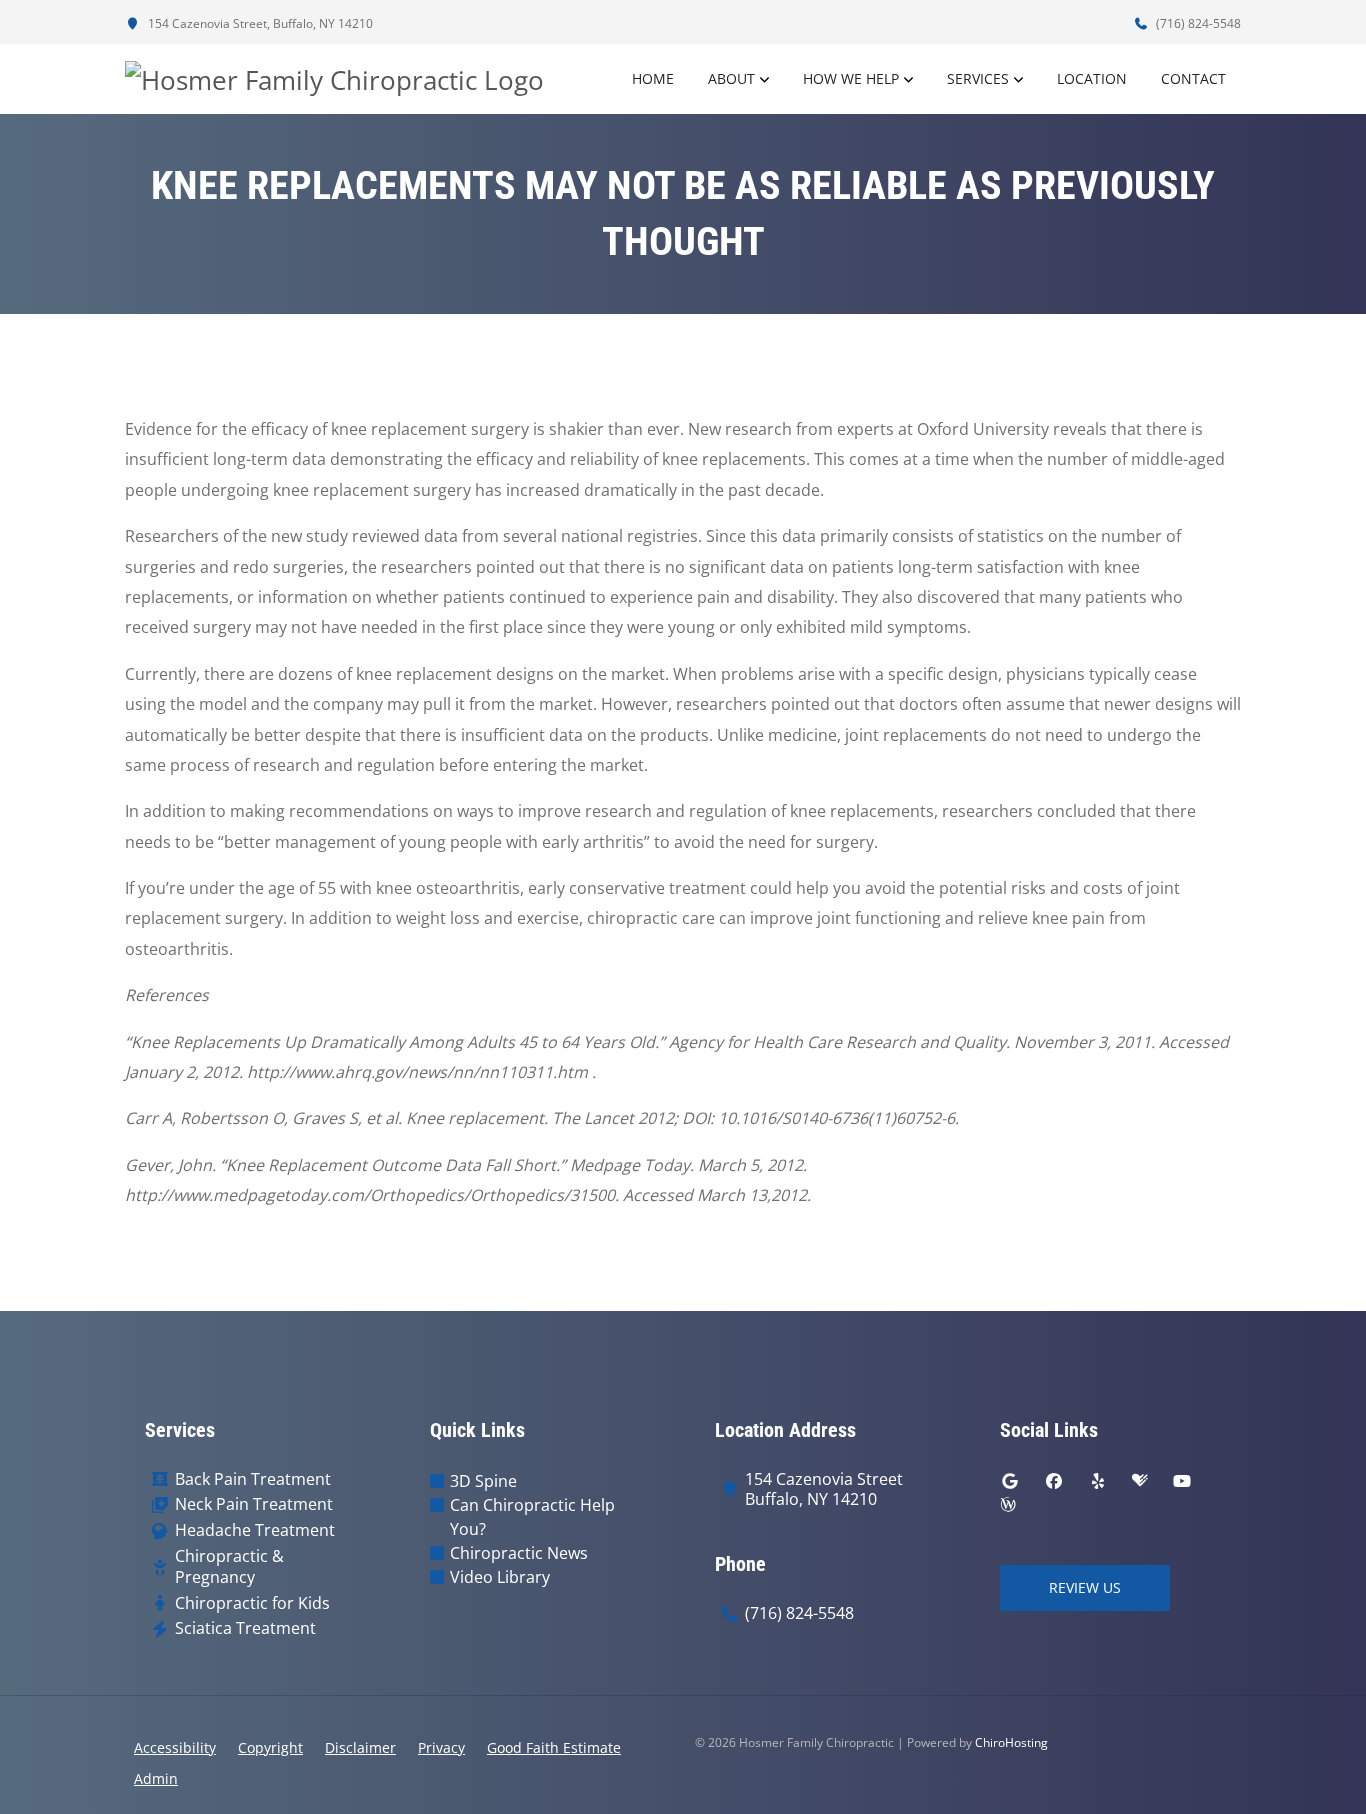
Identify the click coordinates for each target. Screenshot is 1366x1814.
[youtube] (1182, 1481)
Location (1092, 78)
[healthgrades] (1140, 1481)
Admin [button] (156, 1778)
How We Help (851, 78)
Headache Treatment (255, 1530)
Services (978, 78)
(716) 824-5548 (1197, 23)
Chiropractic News (519, 1553)
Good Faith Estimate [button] (554, 1747)
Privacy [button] (441, 1747)
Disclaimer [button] (360, 1747)
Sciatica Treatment (245, 1628)
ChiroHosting (1011, 1742)
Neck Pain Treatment (254, 1504)
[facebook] (1054, 1481)
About (731, 78)
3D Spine (483, 1481)
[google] (1010, 1481)
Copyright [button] (270, 1747)
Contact (1193, 78)
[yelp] (1098, 1481)
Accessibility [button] (175, 1747)
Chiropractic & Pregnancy (229, 1567)
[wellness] (1008, 1505)
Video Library (500, 1577)
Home (653, 78)
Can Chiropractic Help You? (532, 1517)
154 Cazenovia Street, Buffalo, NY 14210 (259, 23)
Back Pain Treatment (253, 1479)
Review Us (1085, 1587)
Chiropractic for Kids (252, 1603)
